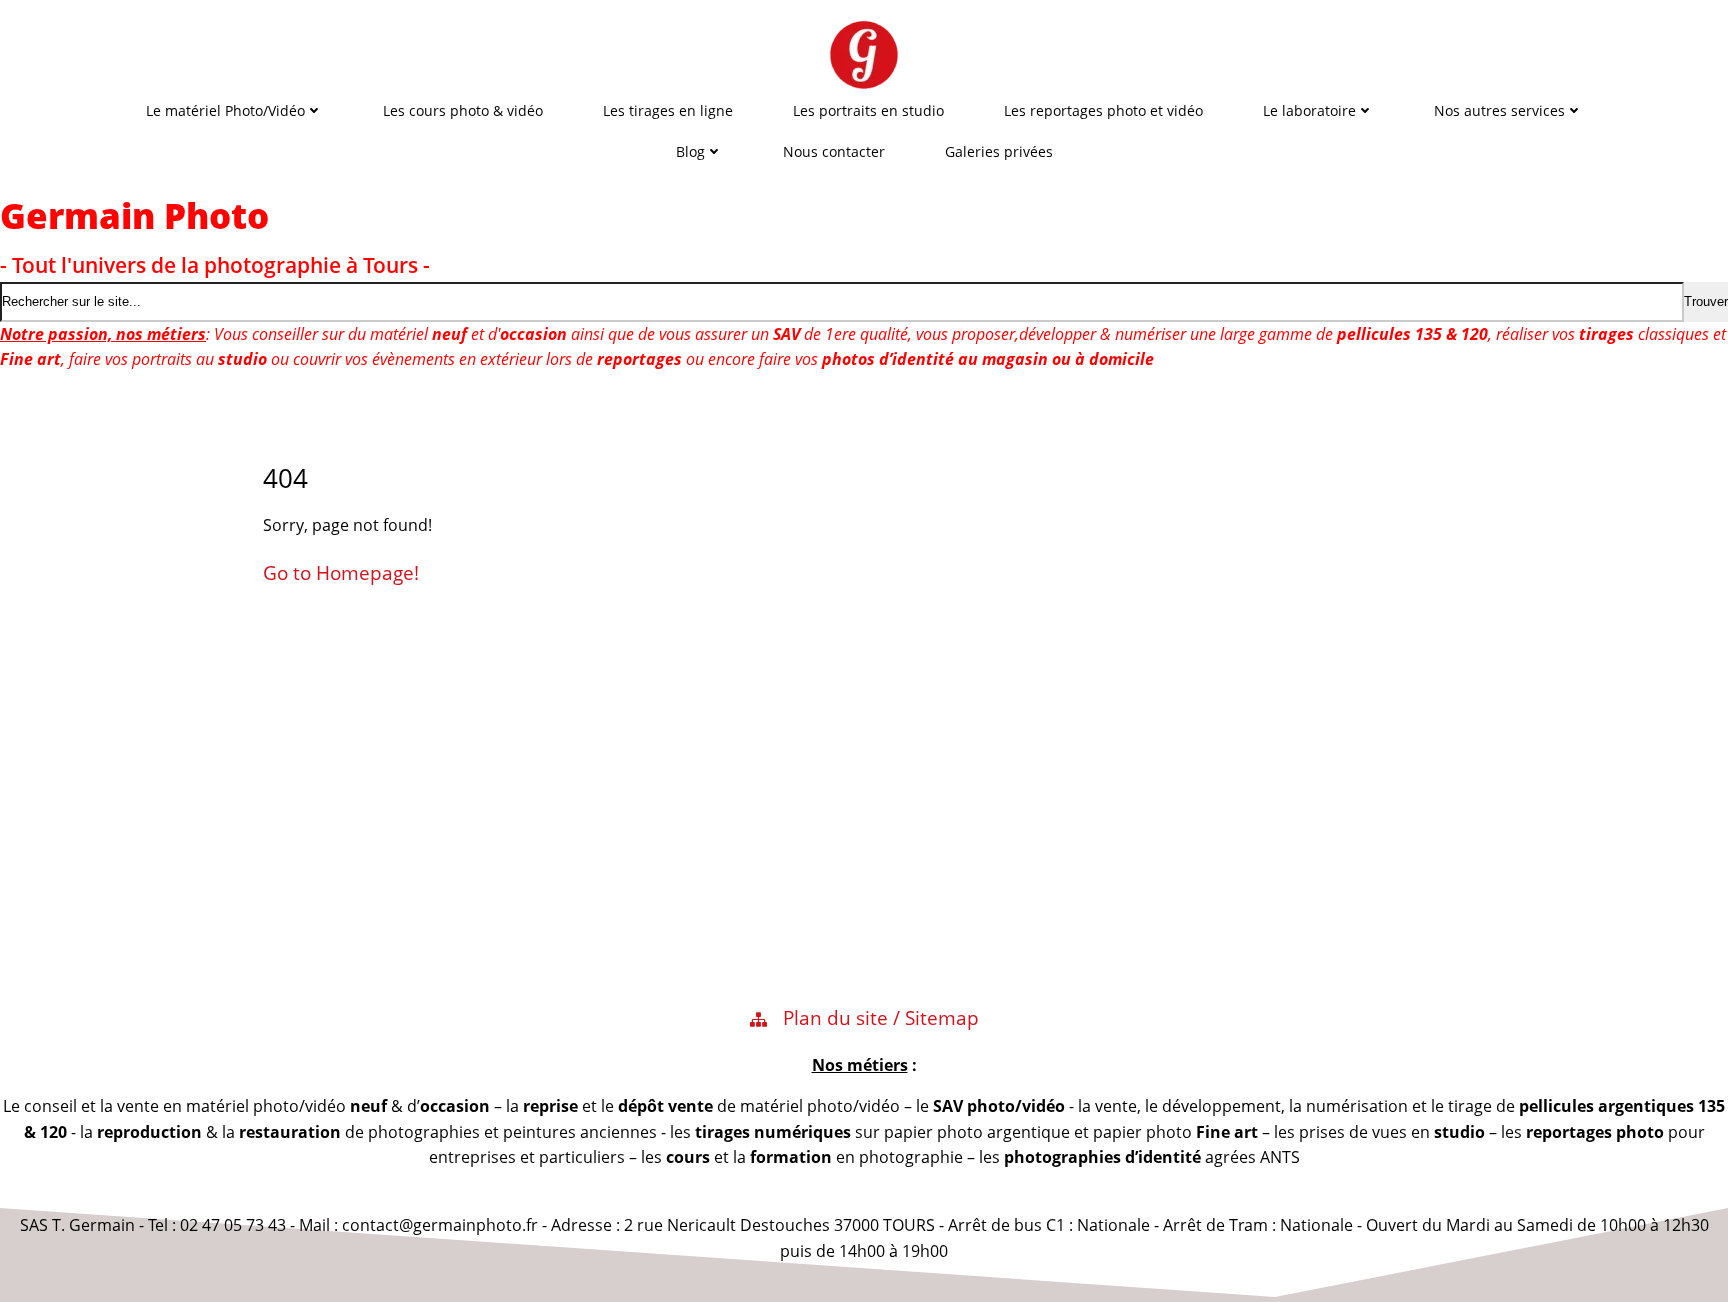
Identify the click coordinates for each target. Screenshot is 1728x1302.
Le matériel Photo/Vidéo (225, 110)
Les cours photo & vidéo (463, 110)
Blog (690, 151)
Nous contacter (834, 151)
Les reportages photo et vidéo (1103, 110)
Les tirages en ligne (668, 110)
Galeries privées (999, 151)
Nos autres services (1499, 110)
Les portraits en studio (868, 110)
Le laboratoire (1309, 110)
